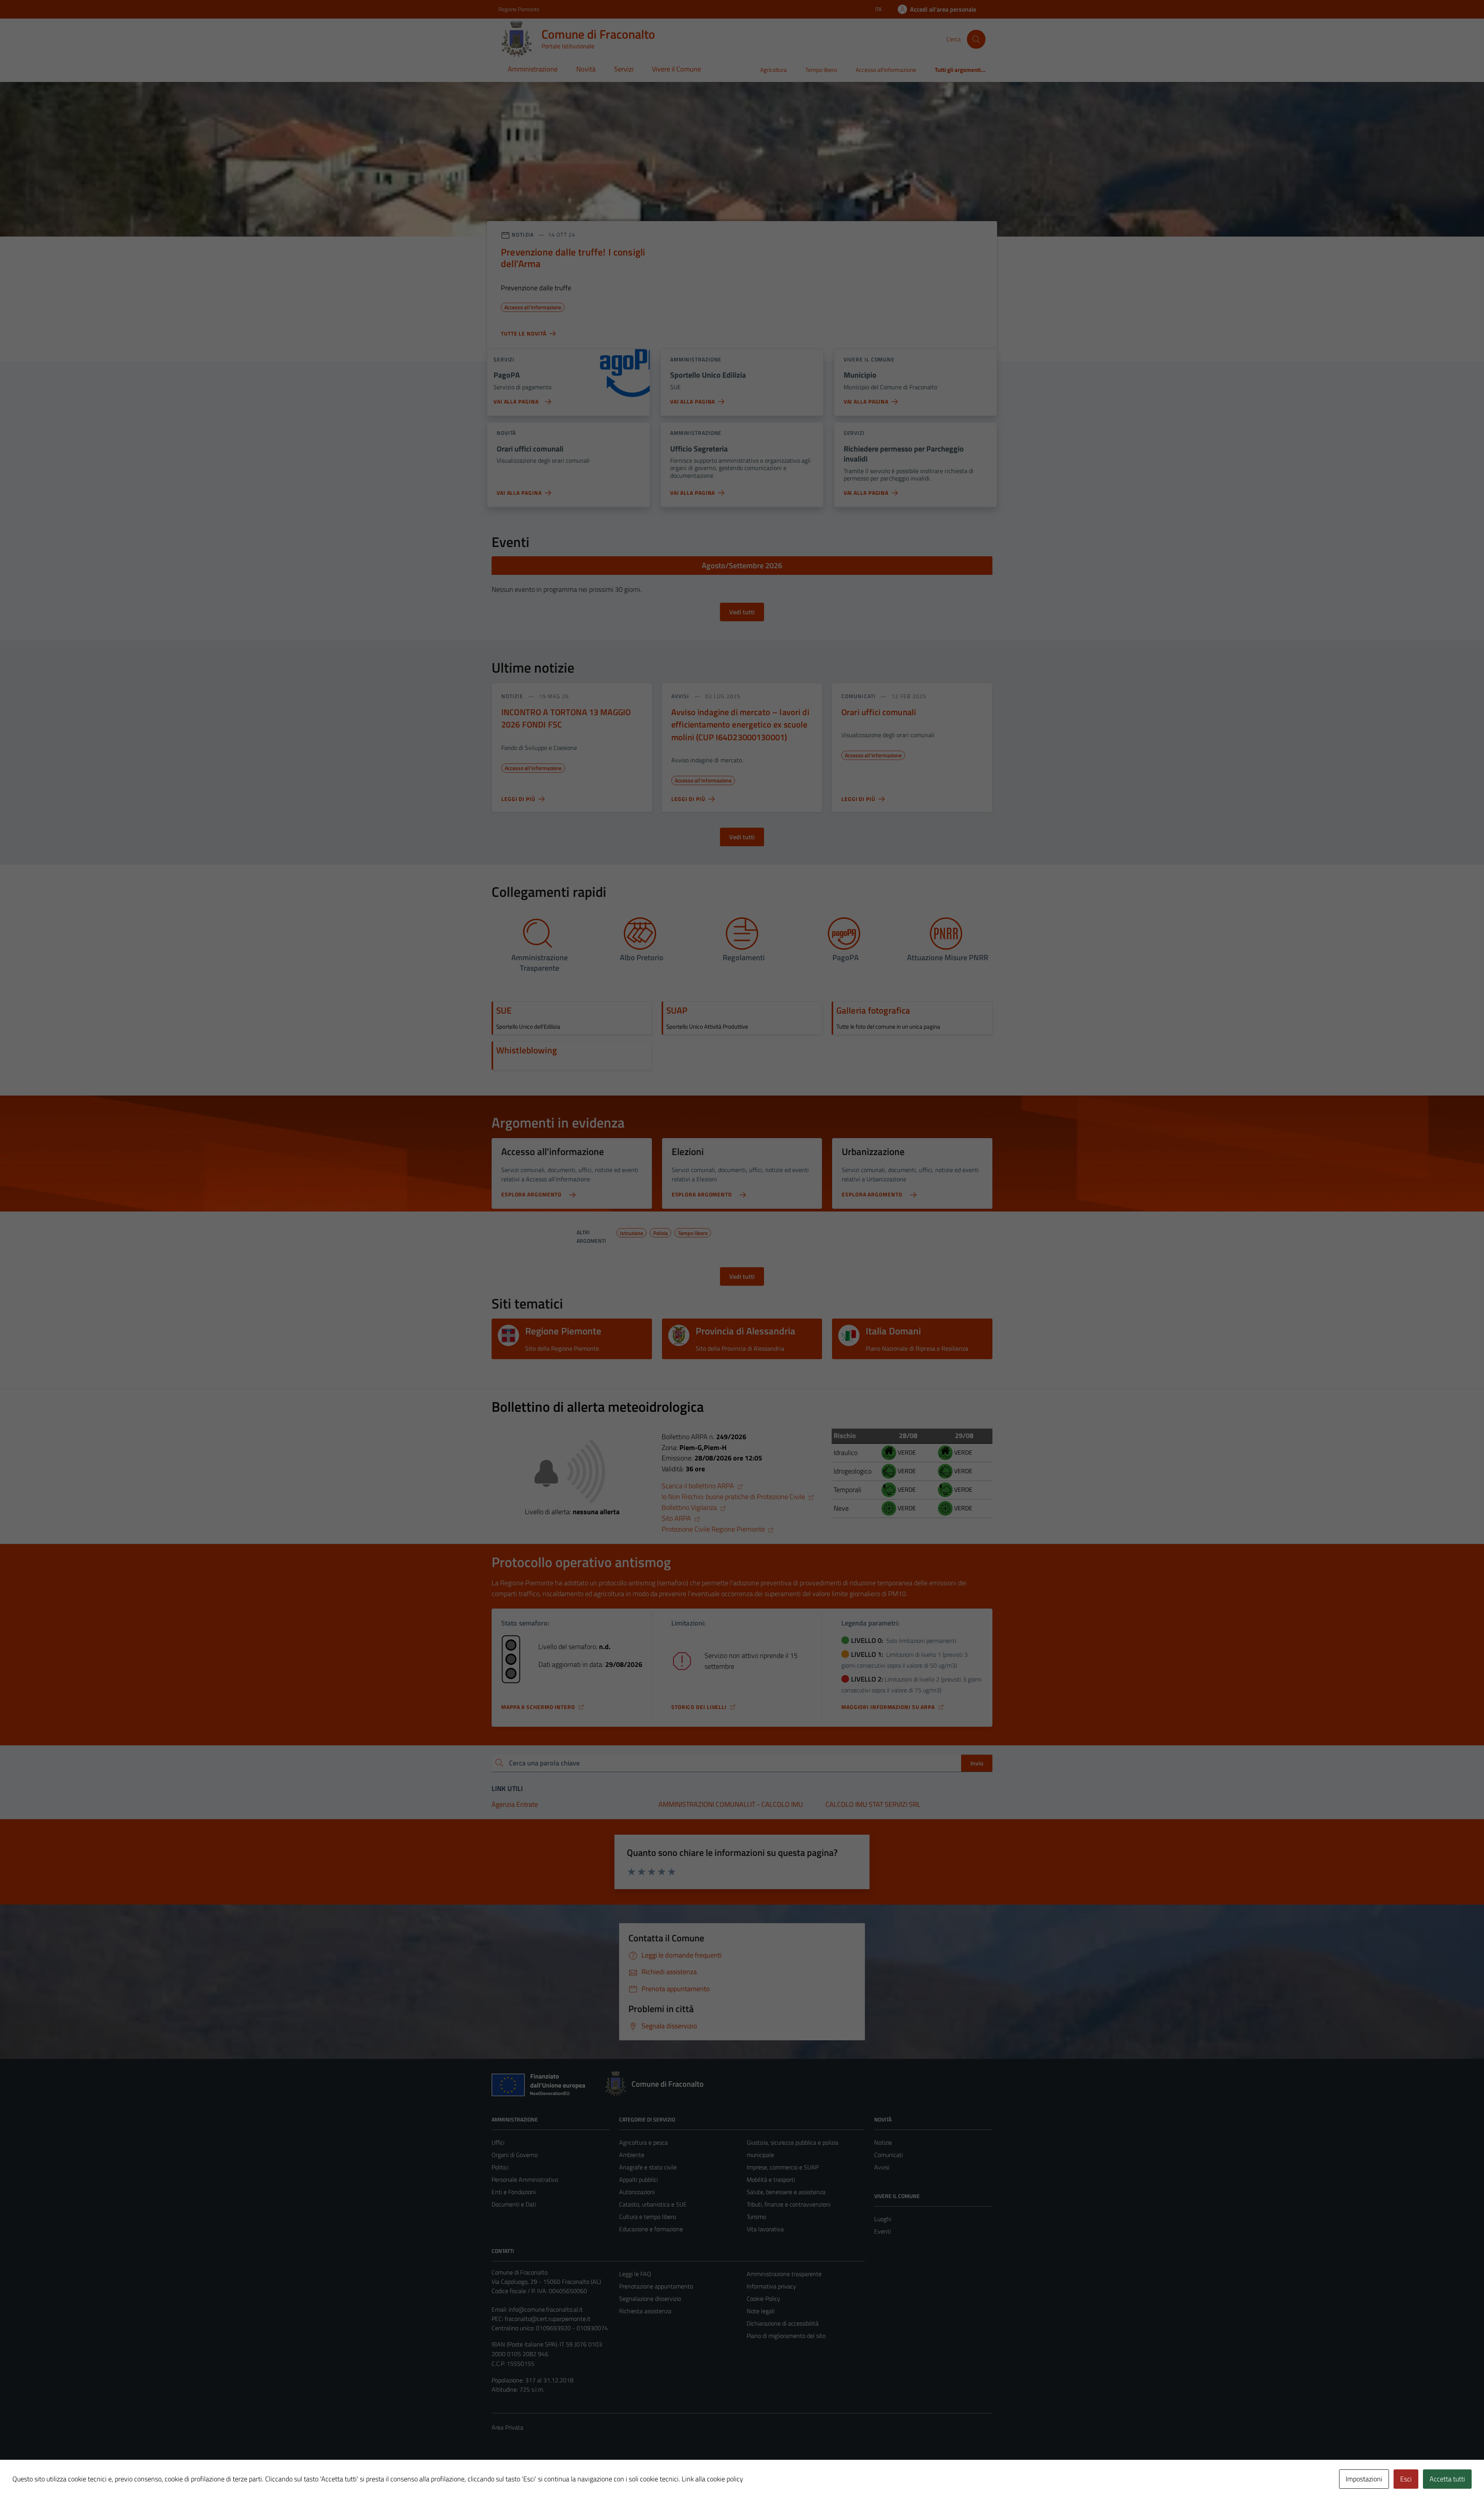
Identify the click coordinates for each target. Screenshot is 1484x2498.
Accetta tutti (1447, 2479)
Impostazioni (1364, 2479)
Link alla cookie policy (712, 2479)
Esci (1406, 2479)
